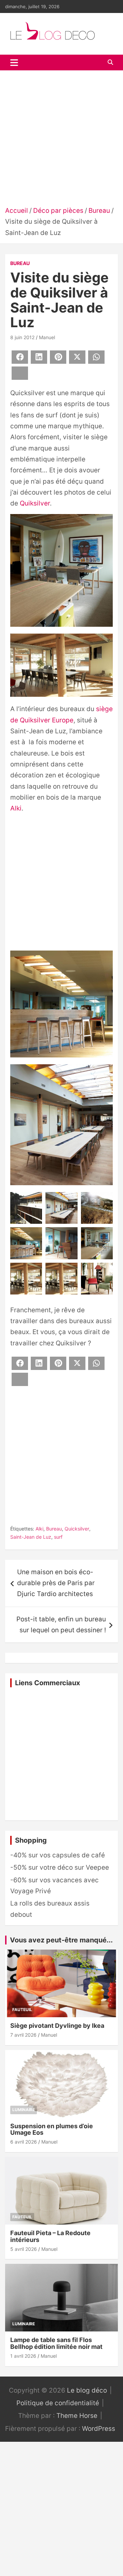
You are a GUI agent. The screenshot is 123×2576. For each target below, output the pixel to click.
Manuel (47, 337)
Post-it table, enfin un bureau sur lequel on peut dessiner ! (61, 1625)
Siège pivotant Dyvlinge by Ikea (57, 2026)
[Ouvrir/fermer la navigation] (14, 63)
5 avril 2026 (24, 2249)
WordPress (99, 2429)
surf (58, 1537)
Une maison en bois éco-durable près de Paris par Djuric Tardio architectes (56, 1583)
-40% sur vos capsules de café (58, 1855)
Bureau (20, 263)
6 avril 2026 (24, 2142)
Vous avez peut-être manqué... (61, 1940)
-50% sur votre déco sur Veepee (60, 1867)
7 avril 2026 (23, 2035)
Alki (16, 808)
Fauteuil (22, 2010)
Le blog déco (87, 2390)
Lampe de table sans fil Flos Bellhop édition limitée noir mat (56, 2343)
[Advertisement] (61, 140)
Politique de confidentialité (58, 2403)
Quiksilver (35, 503)
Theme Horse (77, 2416)
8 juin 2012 (22, 337)
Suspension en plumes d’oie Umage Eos (52, 2129)
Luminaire (24, 2110)
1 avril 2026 (23, 2356)
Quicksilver (77, 1529)
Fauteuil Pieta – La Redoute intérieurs (50, 2236)
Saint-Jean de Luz (31, 1537)
